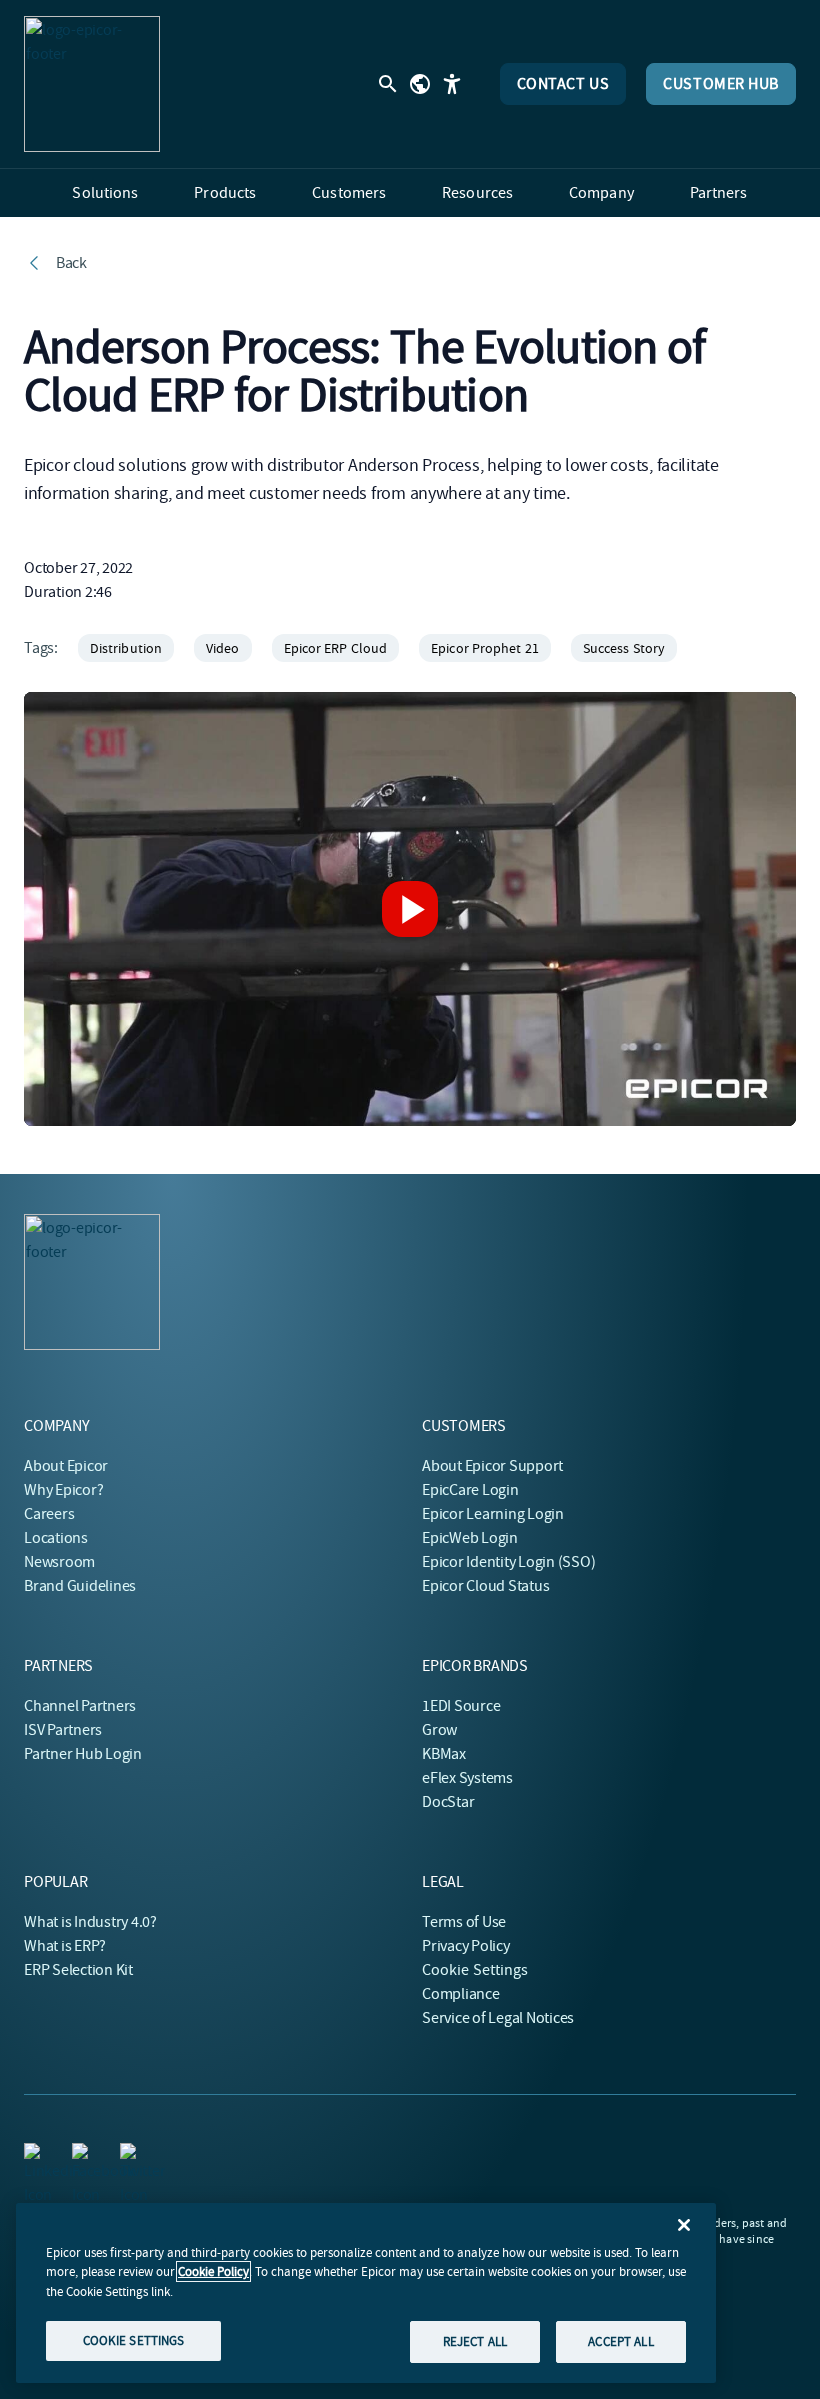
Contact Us (563, 84)
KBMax (444, 1754)
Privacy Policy (466, 1946)
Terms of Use (464, 1922)
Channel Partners (80, 1706)
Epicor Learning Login (493, 1514)
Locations (56, 1538)
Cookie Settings (475, 1970)
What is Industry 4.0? (90, 1922)
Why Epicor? (63, 1490)
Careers (49, 1514)
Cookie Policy (213, 2271)
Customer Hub (721, 84)
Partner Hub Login (83, 1754)
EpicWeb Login (470, 1538)
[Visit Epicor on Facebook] (84, 2155)
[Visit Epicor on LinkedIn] (36, 2155)
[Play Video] (410, 909)
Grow (439, 1730)
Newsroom (59, 1562)
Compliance (461, 1994)
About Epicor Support (492, 1466)
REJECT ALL (475, 2341)
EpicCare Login (470, 1490)
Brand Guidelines (80, 1586)
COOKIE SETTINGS (134, 2340)
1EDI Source (461, 1706)
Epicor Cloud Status (485, 1586)
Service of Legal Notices (498, 2018)
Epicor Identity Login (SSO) (509, 1562)
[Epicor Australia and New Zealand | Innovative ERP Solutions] (92, 84)
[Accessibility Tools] (452, 84)
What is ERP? (65, 1946)
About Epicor (66, 1466)
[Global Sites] (420, 84)
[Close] (684, 2225)
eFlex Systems (467, 1778)
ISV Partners (63, 1730)
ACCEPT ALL (620, 2341)
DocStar (448, 1802)
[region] (366, 2293)
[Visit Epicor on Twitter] (132, 2155)
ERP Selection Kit (78, 1970)
